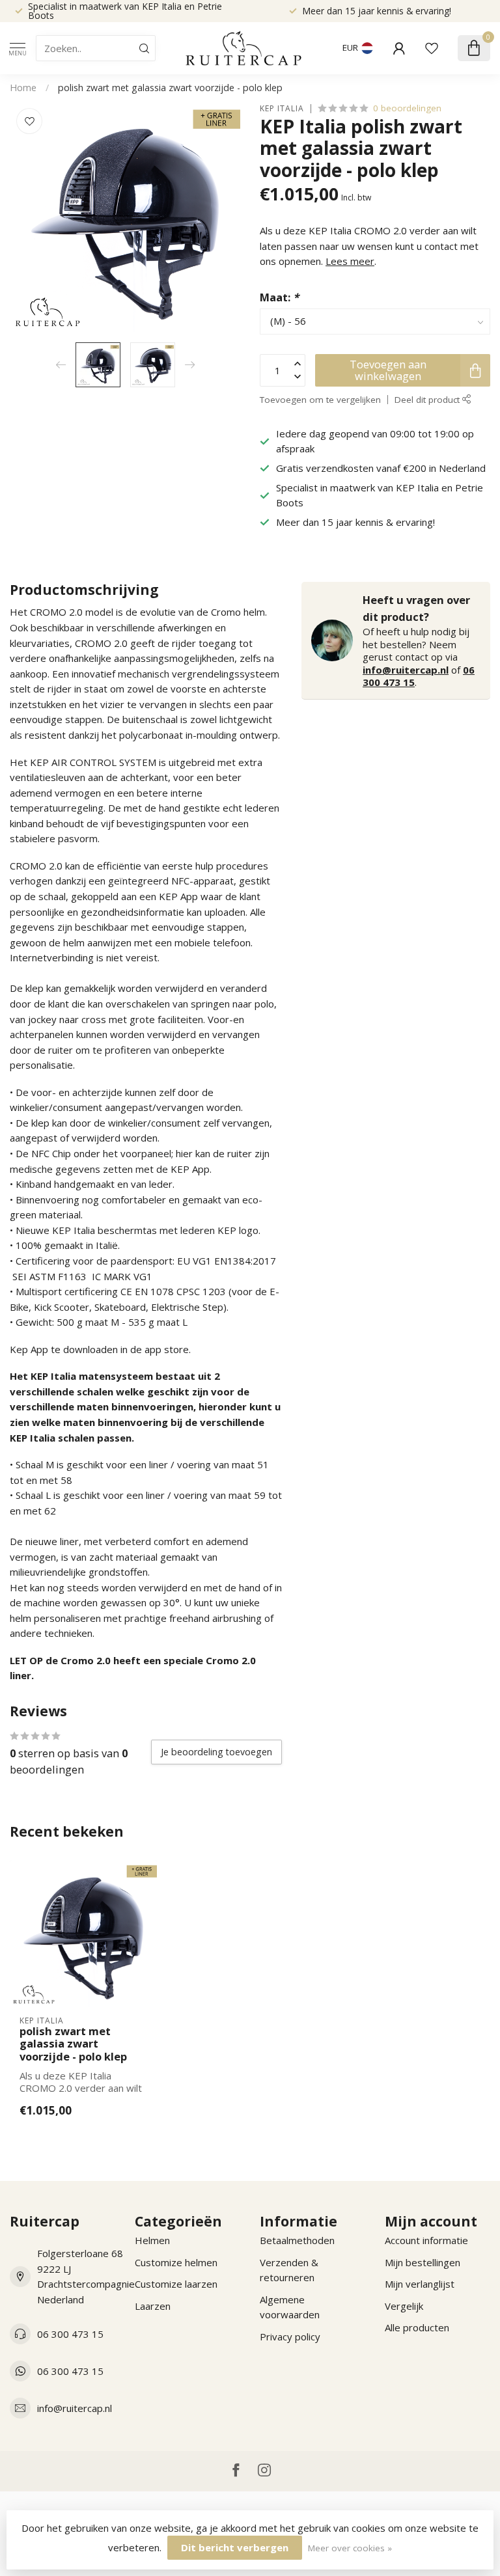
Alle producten (417, 2327)
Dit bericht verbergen (235, 2547)
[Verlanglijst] (432, 48)
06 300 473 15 (70, 2334)
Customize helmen (176, 2262)
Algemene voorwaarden (290, 2307)
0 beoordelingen (407, 108)
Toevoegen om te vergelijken (320, 400)
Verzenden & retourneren (289, 2270)
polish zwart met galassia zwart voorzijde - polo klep (170, 88)
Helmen (152, 2240)
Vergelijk (404, 2306)
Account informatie (426, 2240)
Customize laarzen (176, 2284)
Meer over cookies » (350, 2548)
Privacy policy (290, 2336)
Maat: (279, 297)
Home (23, 88)
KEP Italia (282, 109)
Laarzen (153, 2306)
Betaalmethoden (297, 2240)
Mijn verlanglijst (420, 2284)
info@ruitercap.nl (406, 670)
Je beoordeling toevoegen (216, 1752)
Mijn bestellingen (423, 2262)
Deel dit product (428, 400)
